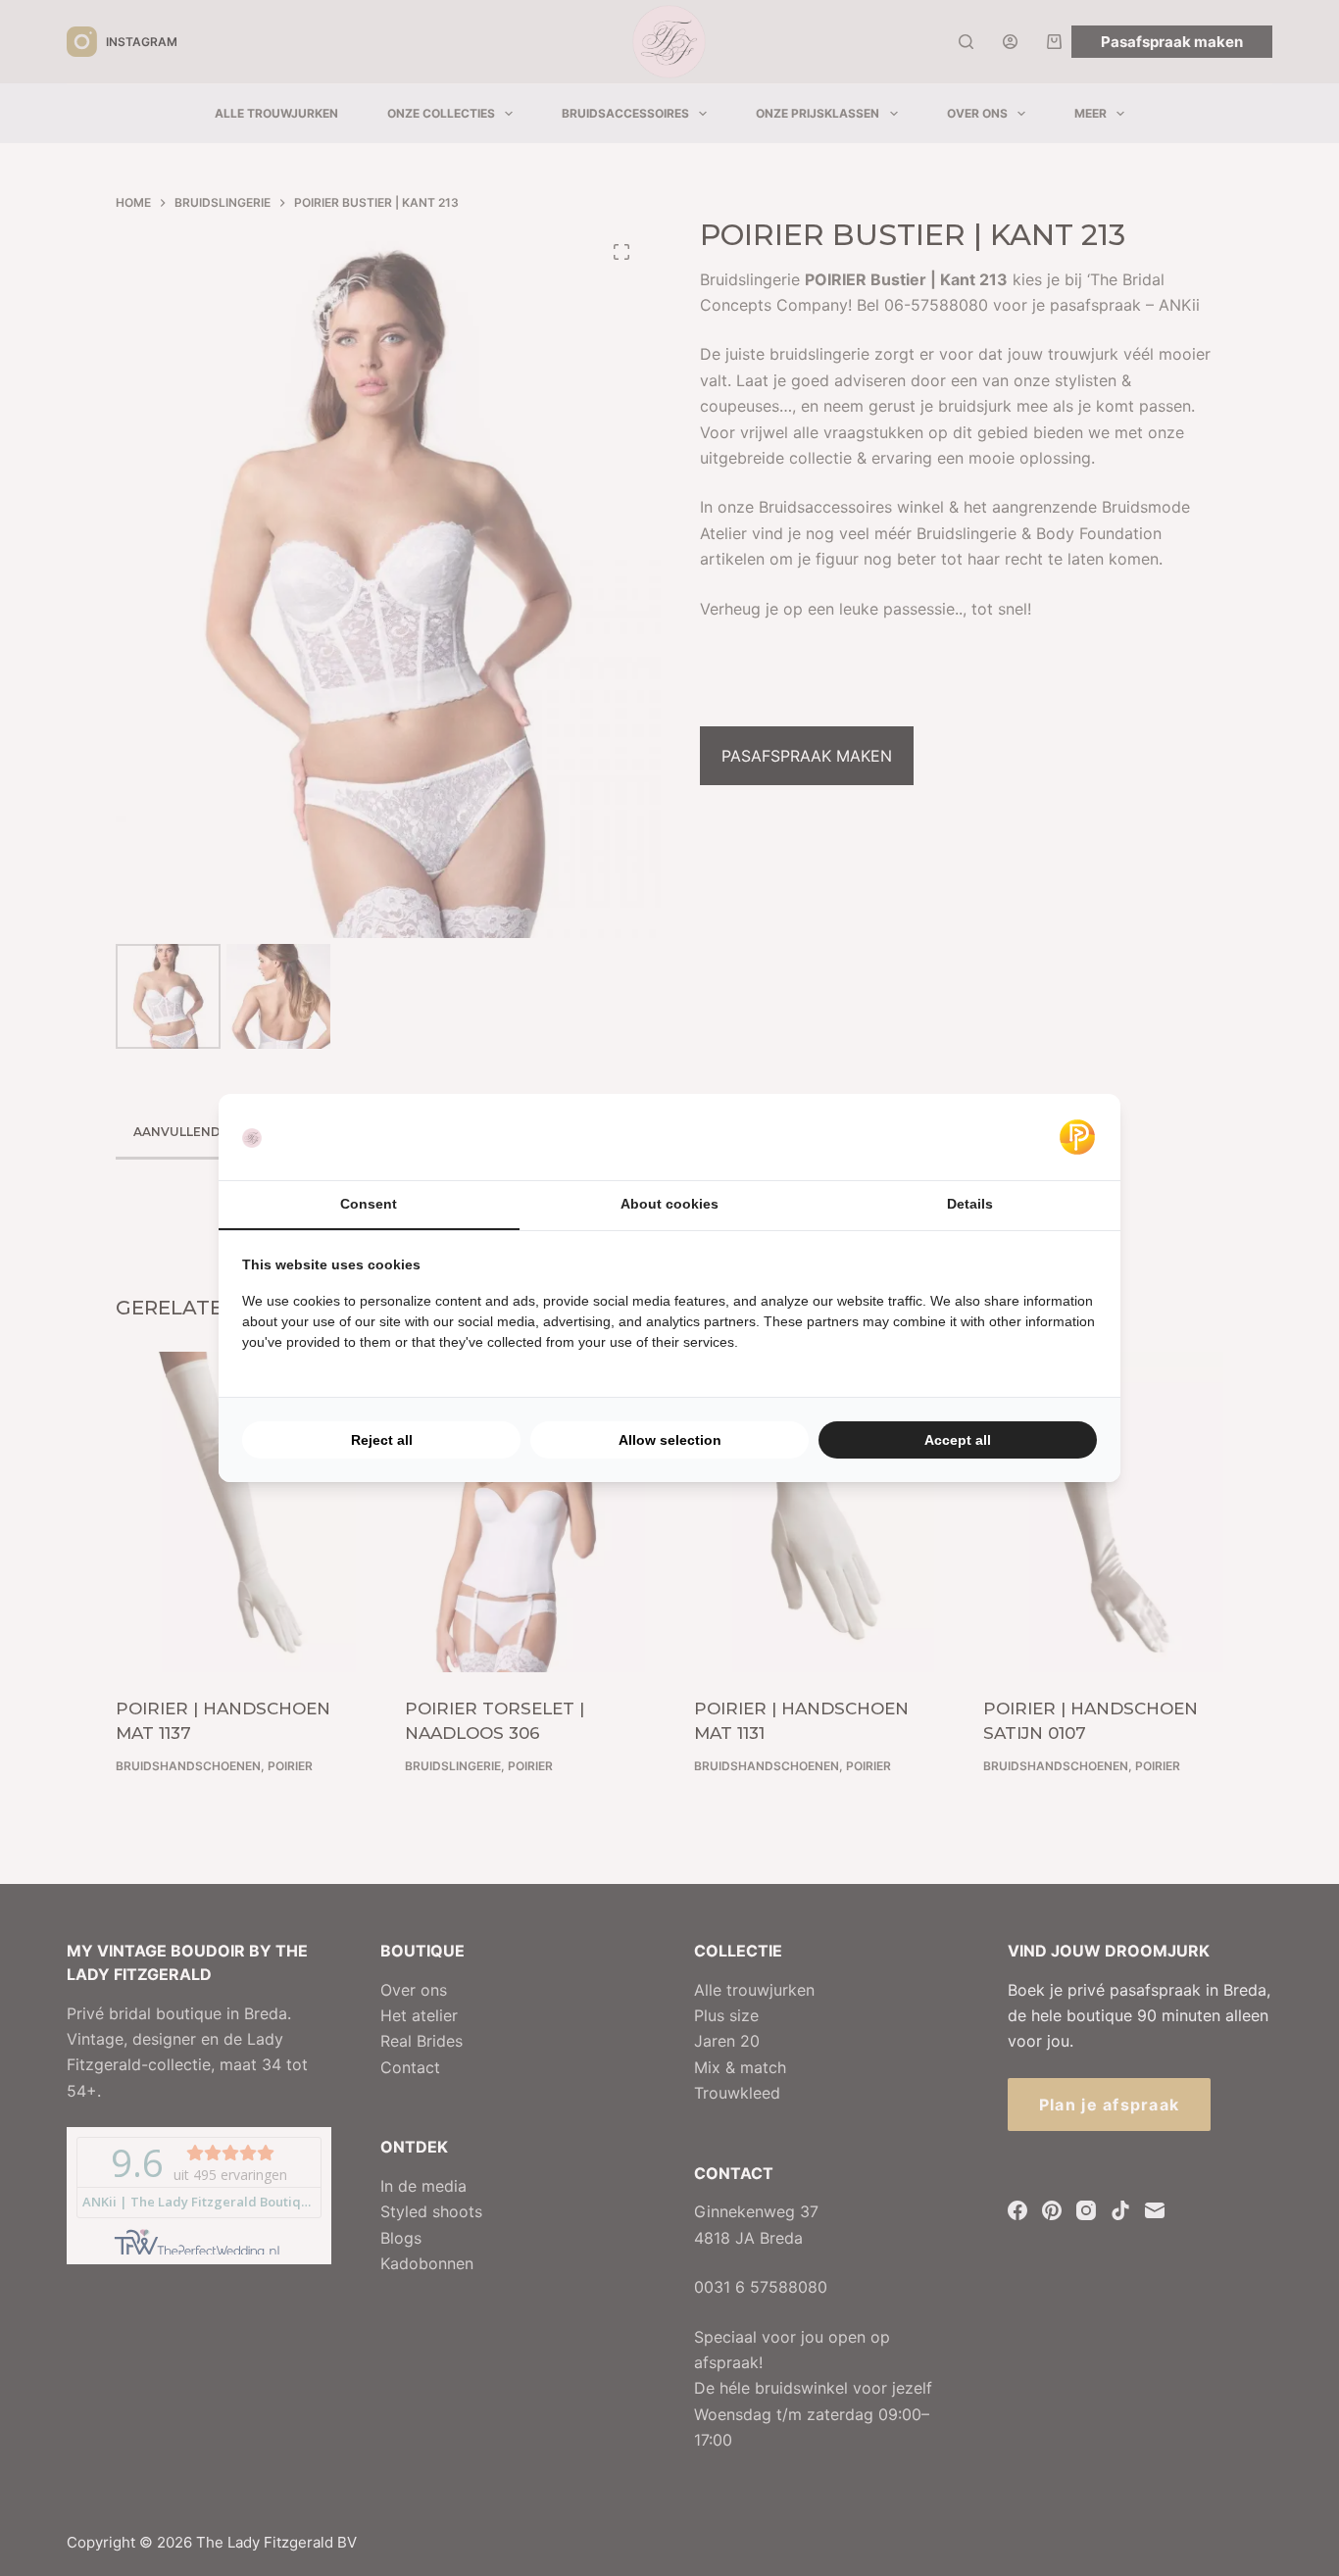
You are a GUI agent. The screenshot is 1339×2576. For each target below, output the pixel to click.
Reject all (382, 1440)
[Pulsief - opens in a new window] (1077, 1137)
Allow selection (670, 1440)
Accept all (958, 1440)
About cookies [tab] (669, 1204)
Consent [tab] (369, 1204)
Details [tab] (970, 1204)
